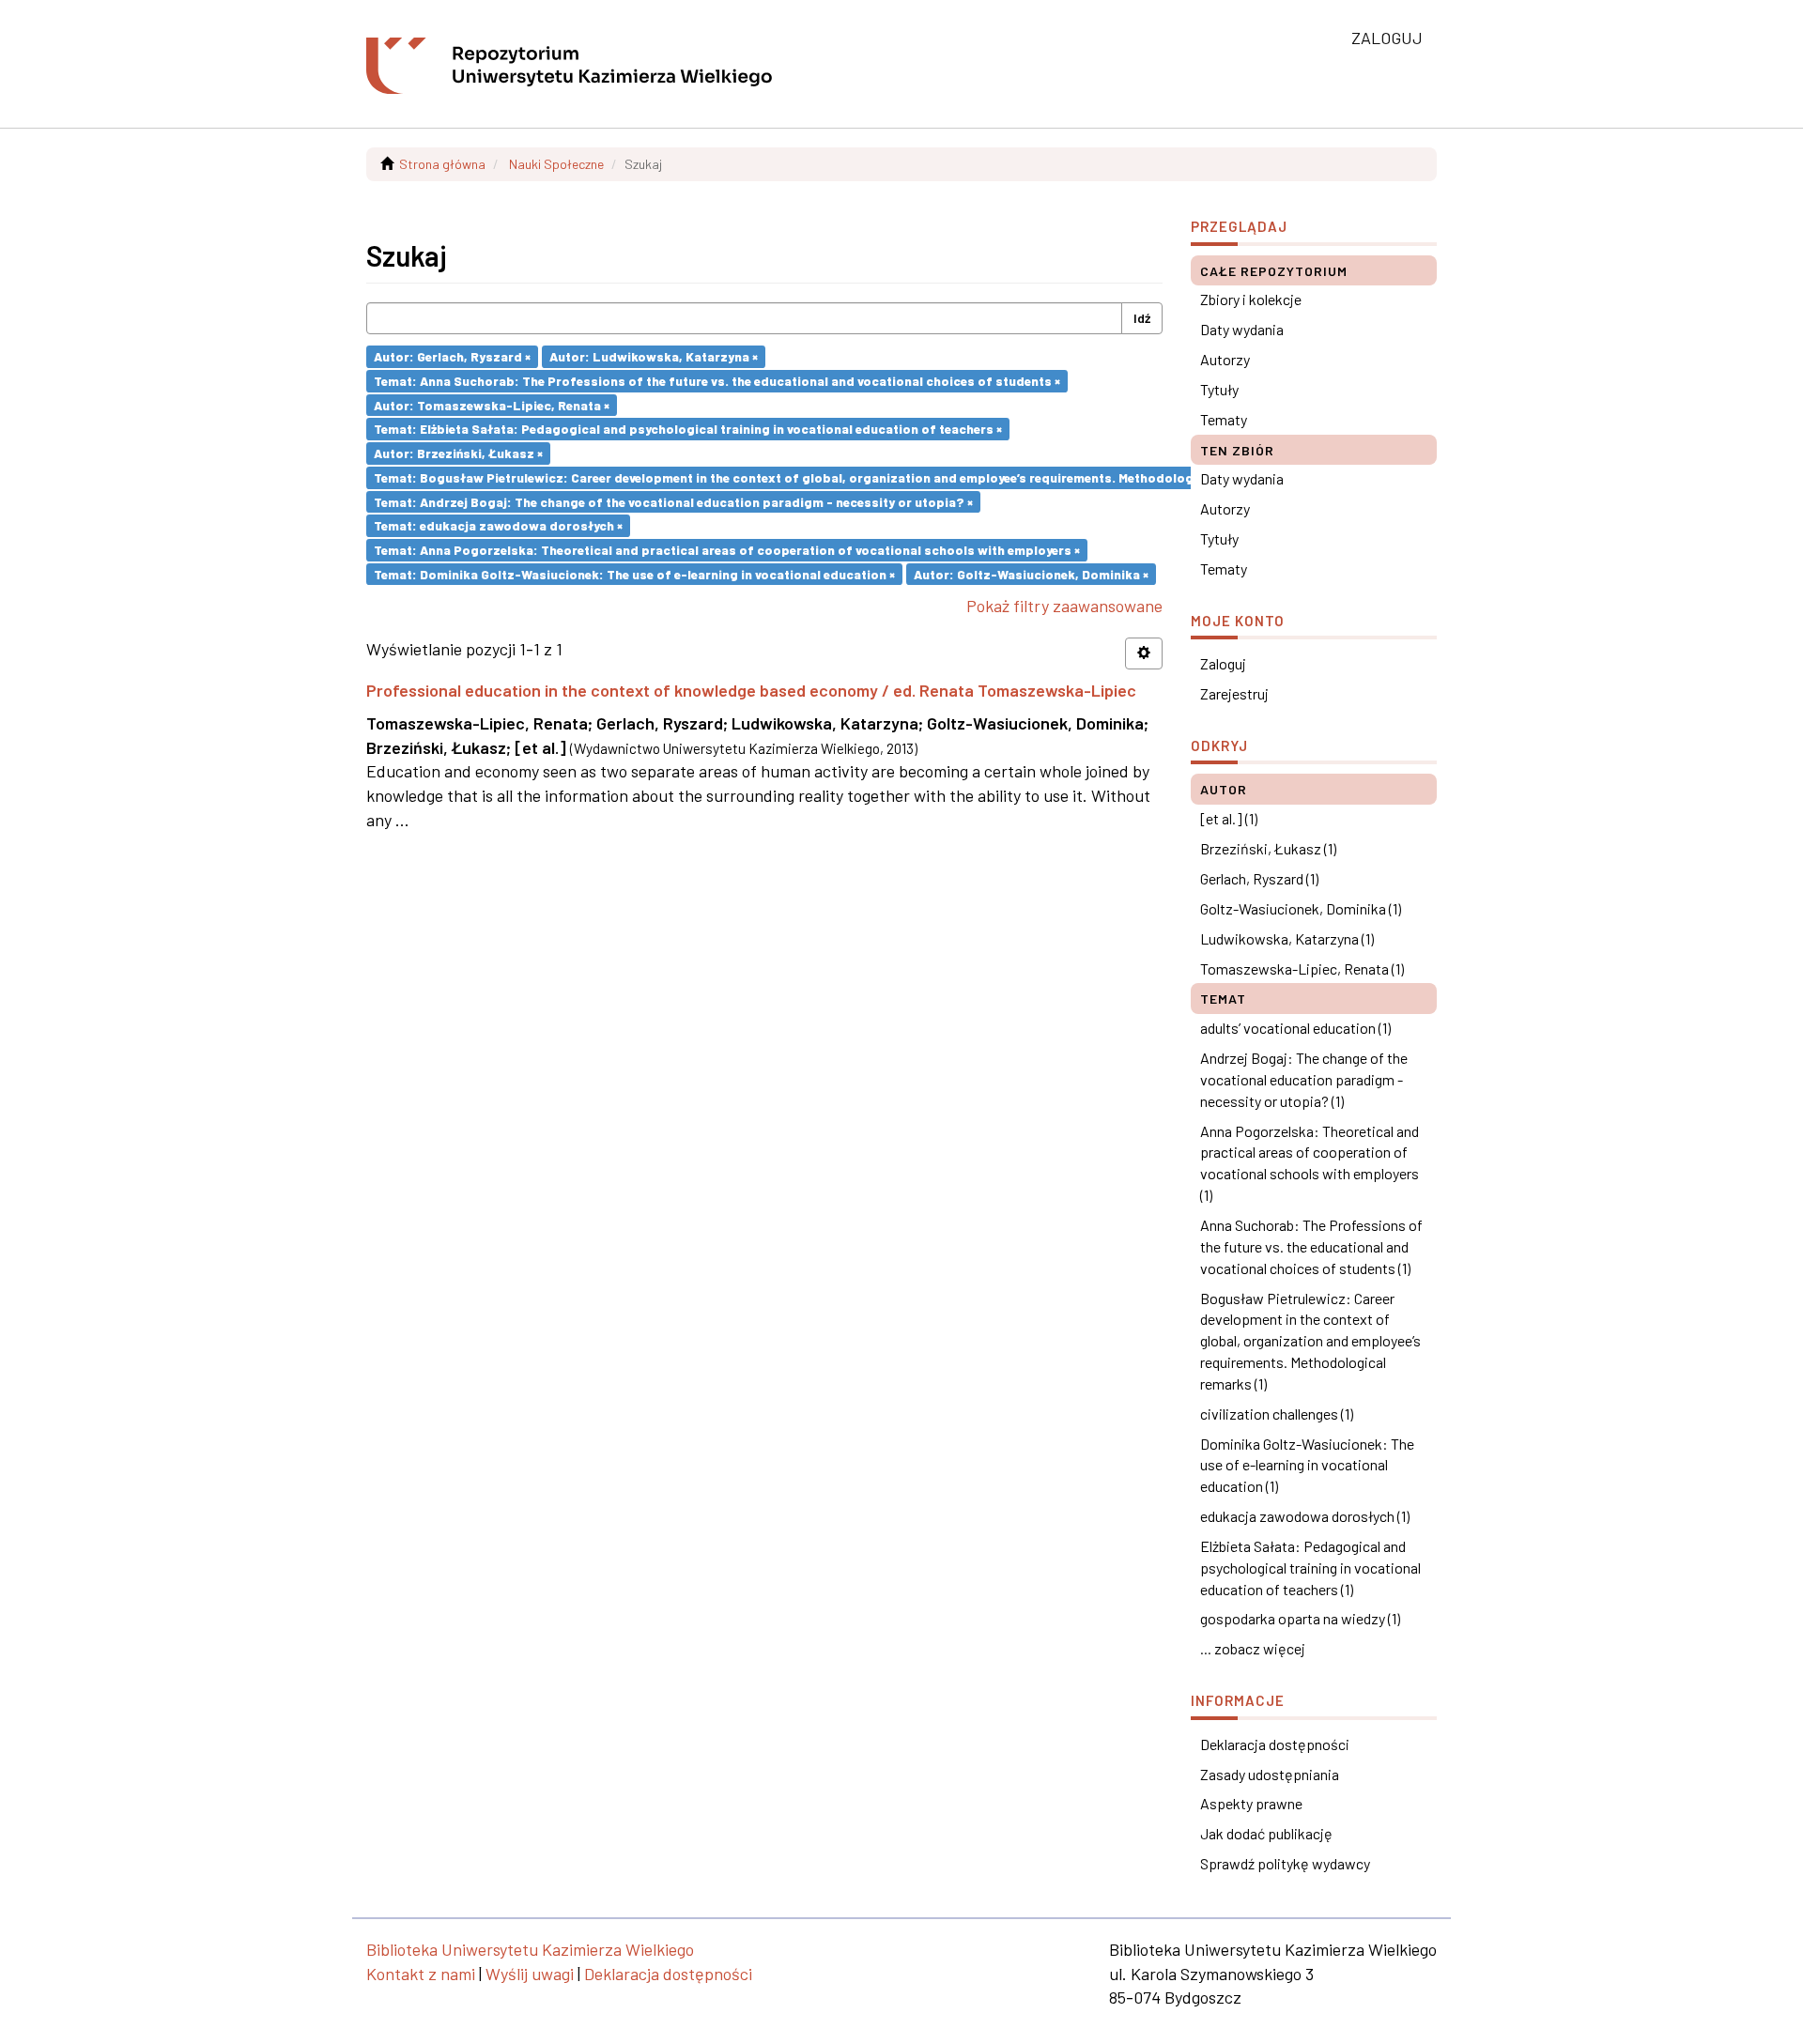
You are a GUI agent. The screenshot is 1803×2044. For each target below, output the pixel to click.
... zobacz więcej (1253, 1648)
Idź (1142, 318)
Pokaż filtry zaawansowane (1064, 606)
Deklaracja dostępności (1275, 1744)
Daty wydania (1242, 329)
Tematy (1224, 419)
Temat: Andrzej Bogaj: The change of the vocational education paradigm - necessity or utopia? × (673, 501)
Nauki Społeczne (556, 164)
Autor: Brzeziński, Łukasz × (458, 453)
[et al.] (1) (1229, 818)
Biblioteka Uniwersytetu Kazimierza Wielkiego (530, 1949)
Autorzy (1225, 359)
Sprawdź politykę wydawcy (1285, 1863)
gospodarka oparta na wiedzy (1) (1300, 1618)
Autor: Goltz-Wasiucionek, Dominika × (1031, 573)
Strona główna (442, 164)
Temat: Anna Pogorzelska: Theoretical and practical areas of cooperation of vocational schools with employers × (727, 550)
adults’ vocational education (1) (1295, 1028)
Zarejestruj (1234, 693)
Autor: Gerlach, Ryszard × (452, 356)
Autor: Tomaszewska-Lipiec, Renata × (492, 404)
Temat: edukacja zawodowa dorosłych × (498, 525)
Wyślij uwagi (530, 1974)
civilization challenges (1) (1277, 1414)
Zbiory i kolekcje (1251, 299)
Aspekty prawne (1251, 1803)
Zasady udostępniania (1270, 1774)
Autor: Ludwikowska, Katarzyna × (654, 356)
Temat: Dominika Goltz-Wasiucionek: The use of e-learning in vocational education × (634, 573)
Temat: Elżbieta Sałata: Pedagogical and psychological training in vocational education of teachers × (688, 429)
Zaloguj (1223, 663)
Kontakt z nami (421, 1974)
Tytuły (1219, 389)
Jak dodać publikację (1266, 1833)
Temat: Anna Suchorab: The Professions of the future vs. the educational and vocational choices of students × (717, 381)
